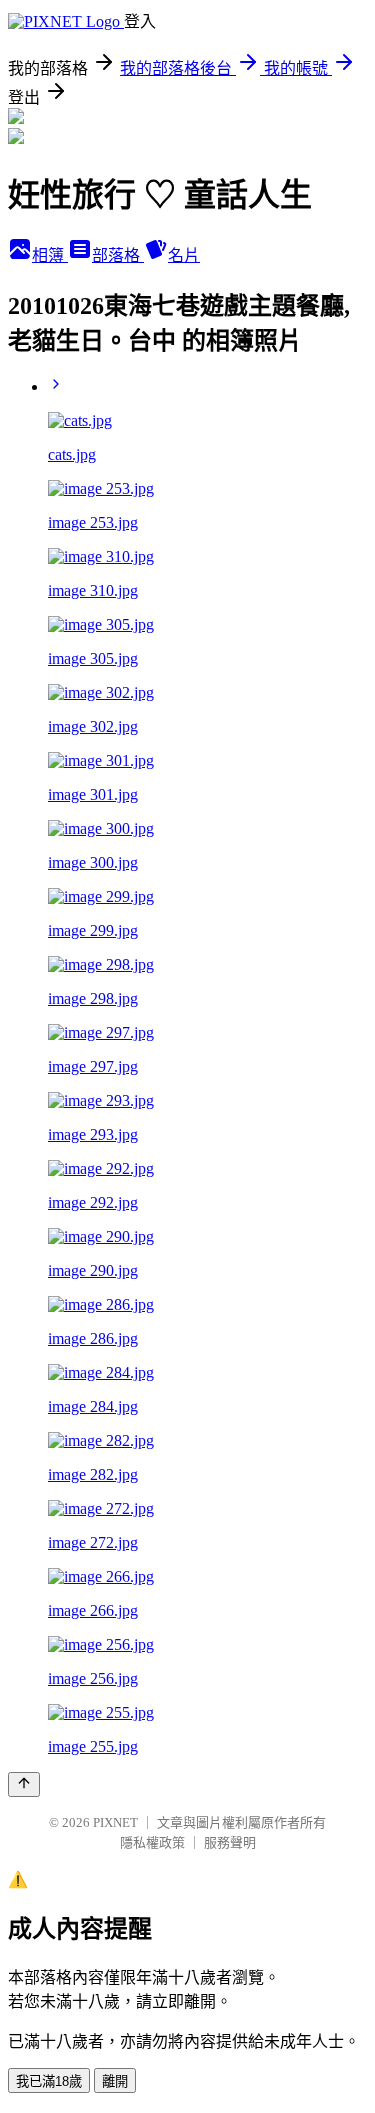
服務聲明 (230, 1842)
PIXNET (115, 1822)
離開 (115, 2081)
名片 (184, 255)
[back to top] (24, 1784)
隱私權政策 (152, 1842)
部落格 (118, 255)
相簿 (50, 255)
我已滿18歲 (49, 2081)
